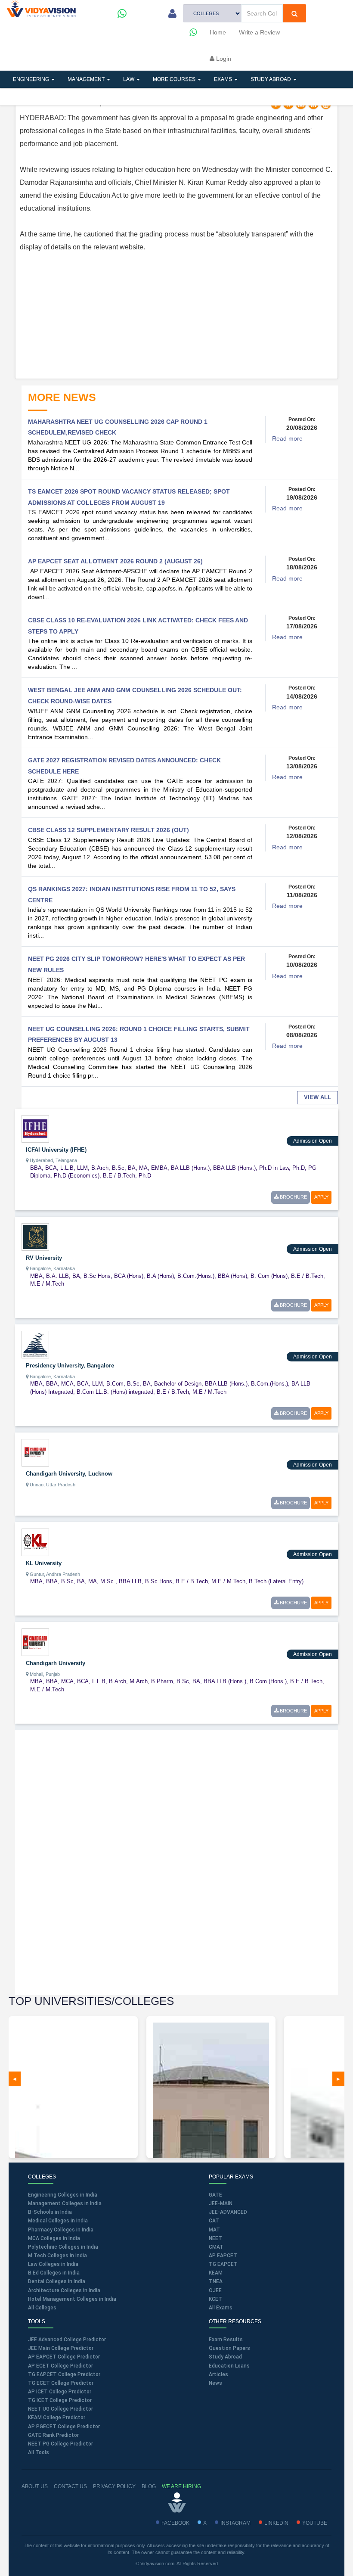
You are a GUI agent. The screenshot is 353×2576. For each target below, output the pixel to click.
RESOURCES (110, 96)
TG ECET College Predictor (61, 2383)
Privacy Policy (114, 2486)
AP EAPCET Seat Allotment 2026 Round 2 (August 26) (115, 561)
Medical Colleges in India (58, 2221)
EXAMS (224, 79)
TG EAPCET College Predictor (64, 2374)
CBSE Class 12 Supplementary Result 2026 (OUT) (108, 830)
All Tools (39, 2452)
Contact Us (70, 2486)
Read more (287, 438)
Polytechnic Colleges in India (63, 2247)
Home (218, 32)
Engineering (32, 79)
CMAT (216, 2247)
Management (87, 79)
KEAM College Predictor (57, 2418)
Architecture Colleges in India (64, 2290)
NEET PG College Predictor (60, 2444)
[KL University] (35, 1542)
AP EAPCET (223, 2256)
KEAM (216, 2273)
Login (223, 59)
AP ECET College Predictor (60, 2366)
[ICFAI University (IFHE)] (35, 1128)
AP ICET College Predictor (60, 2392)
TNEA (216, 2281)
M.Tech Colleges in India (57, 2256)
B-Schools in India (50, 2212)
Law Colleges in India (53, 2264)
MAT (214, 2230)
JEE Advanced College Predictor (67, 2340)
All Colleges (42, 2308)
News (215, 2383)
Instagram (235, 2523)
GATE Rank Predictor (53, 2435)
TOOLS (66, 96)
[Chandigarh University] (35, 1642)
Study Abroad (271, 79)
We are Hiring (181, 2486)
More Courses (175, 79)
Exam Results (226, 2340)
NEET (215, 2238)
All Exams (221, 2308)
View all (317, 1097)
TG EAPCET (223, 2264)
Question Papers (229, 2348)
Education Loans (229, 2366)
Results (157, 96)
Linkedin (276, 2523)
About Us (35, 2486)
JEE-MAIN (221, 2203)
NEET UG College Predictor (60, 2409)
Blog (149, 2486)
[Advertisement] (176, 314)
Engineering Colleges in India (63, 2195)
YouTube (315, 2523)
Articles (26, 96)
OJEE (215, 2290)
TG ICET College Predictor (60, 2400)
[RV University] (35, 1236)
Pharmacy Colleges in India (61, 2230)
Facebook (175, 2523)
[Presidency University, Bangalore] (35, 1344)
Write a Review (259, 32)
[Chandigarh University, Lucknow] (35, 1452)
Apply (321, 1197)
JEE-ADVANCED (228, 2212)
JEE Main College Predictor (61, 2348)
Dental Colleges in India (57, 2281)
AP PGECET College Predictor (64, 2427)
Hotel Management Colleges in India (72, 2299)
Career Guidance (212, 96)
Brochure (293, 1197)
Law (129, 79)
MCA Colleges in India (54, 2238)
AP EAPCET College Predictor (64, 2357)
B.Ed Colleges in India (54, 2273)
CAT (214, 2221)
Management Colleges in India (65, 2203)
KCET (215, 2299)
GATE (215, 2195)
